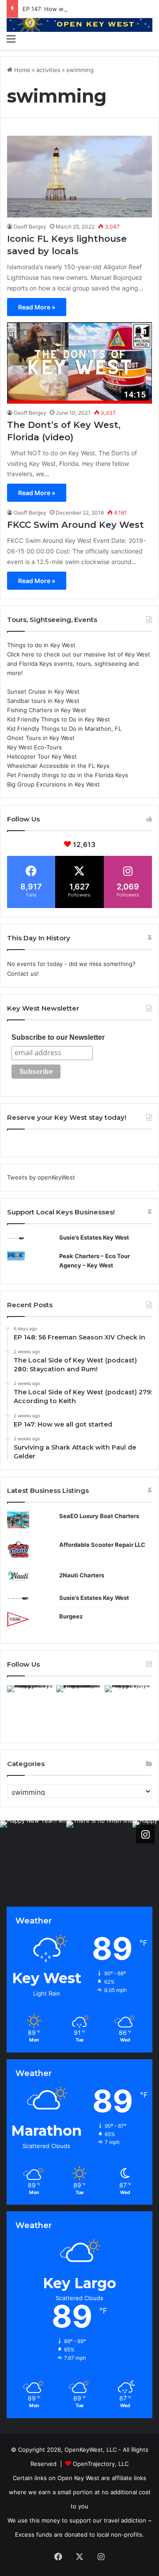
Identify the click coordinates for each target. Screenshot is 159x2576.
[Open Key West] (79, 24)
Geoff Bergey (30, 227)
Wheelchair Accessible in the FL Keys (58, 766)
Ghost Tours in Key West (41, 738)
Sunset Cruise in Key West (43, 691)
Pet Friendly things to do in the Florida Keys (68, 775)
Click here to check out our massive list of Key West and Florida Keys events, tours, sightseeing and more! (79, 664)
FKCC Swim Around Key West (76, 525)
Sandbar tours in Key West (43, 701)
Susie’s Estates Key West (94, 1237)
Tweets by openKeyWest (41, 1177)
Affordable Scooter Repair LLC (102, 1545)
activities (48, 70)
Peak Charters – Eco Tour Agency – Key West (95, 1261)
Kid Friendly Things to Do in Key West (59, 719)
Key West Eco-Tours (34, 747)
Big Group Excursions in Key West (53, 784)
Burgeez (71, 1616)
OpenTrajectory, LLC (101, 2464)
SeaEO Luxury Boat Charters (99, 1516)
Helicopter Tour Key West (42, 756)
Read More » (37, 307)
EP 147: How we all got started (65, 9)
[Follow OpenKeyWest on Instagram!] (145, 1834)
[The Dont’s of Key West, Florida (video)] (79, 363)
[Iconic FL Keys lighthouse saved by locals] (79, 177)
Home (21, 70)
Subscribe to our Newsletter (58, 1037)
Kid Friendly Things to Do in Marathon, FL (64, 729)
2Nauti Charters (82, 1575)
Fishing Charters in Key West (47, 710)
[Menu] (11, 38)
